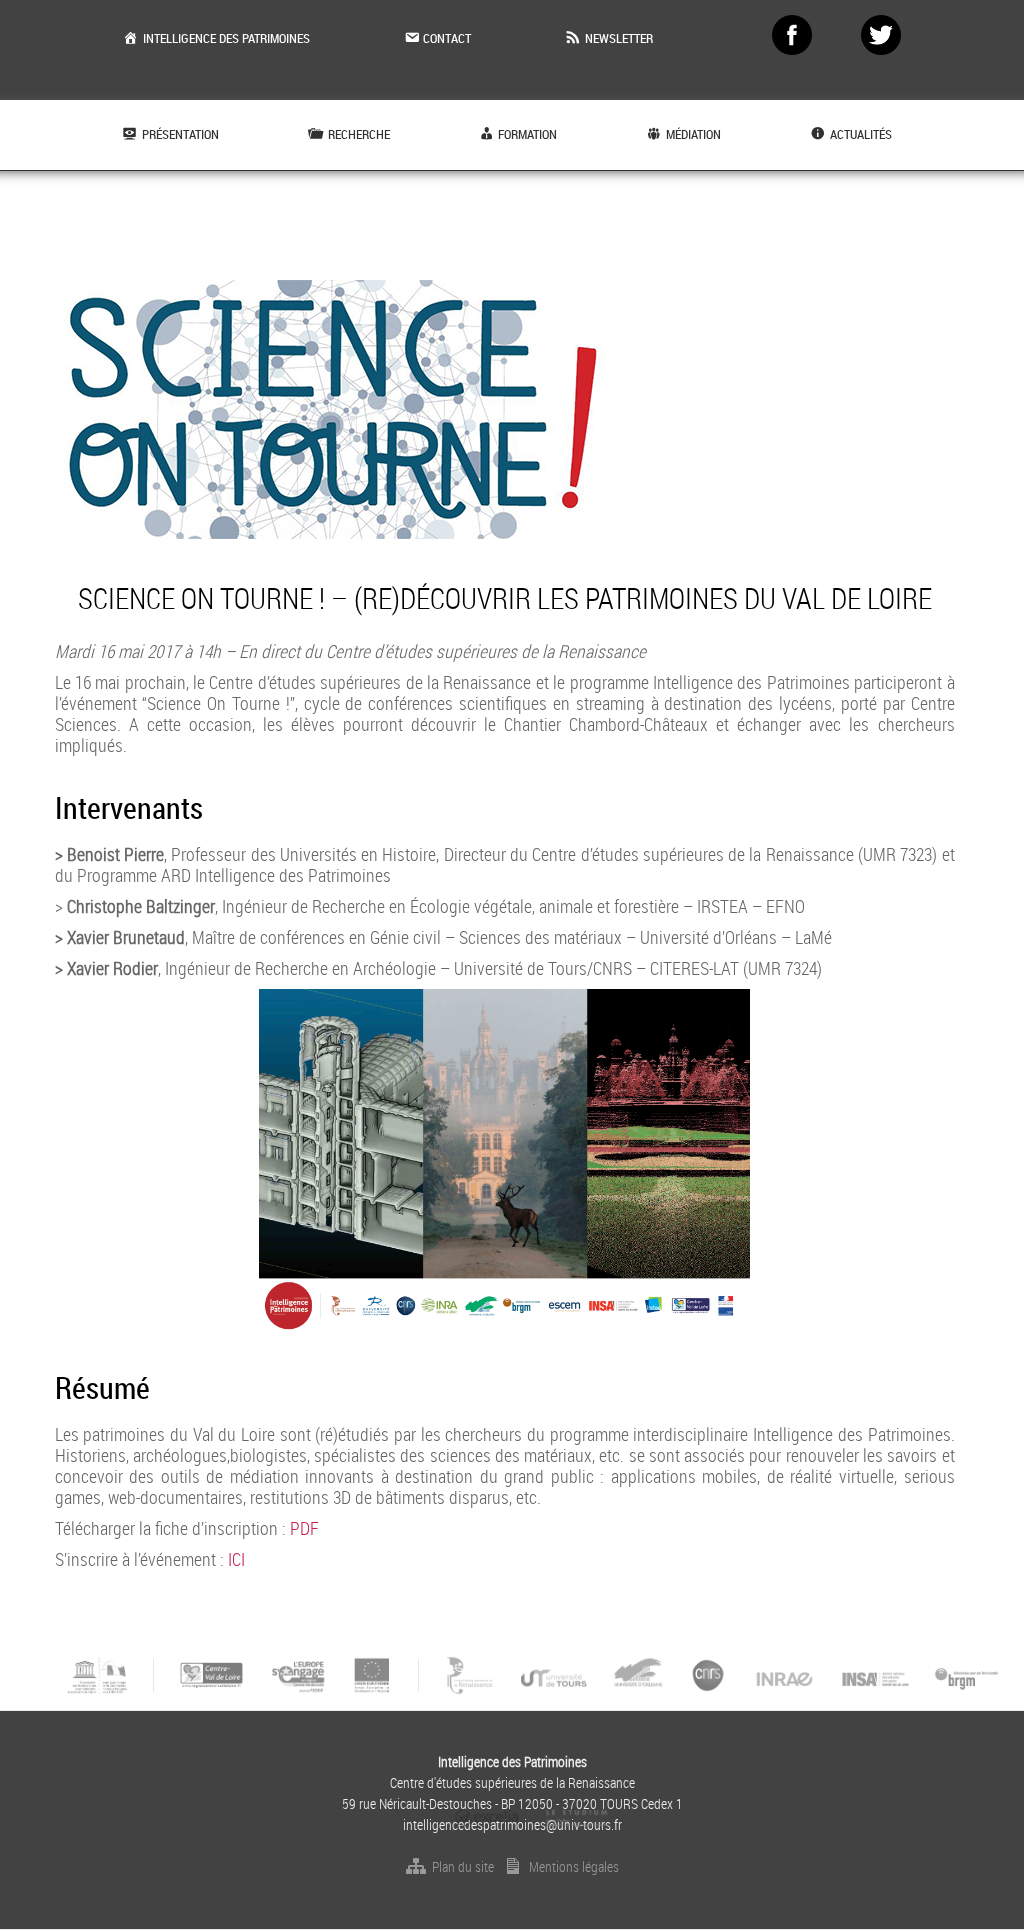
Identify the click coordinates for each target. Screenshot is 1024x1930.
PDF (304, 1528)
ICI (236, 1559)
